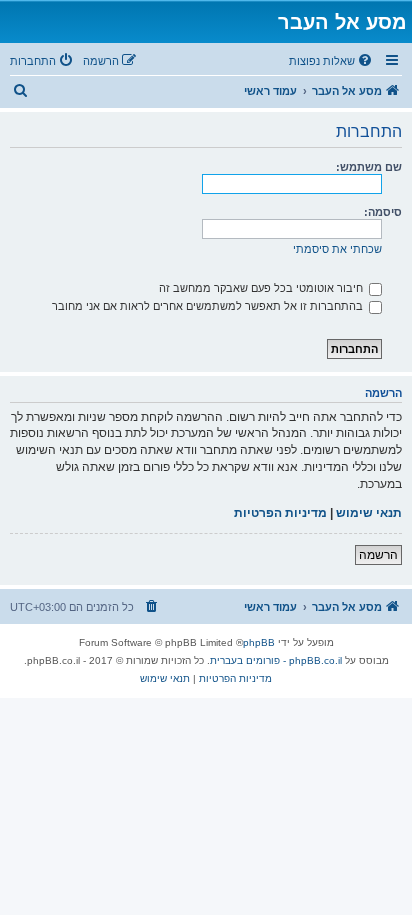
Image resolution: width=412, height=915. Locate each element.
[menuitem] (332, 61)
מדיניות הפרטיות (280, 513)
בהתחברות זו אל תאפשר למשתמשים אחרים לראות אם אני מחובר (209, 306)
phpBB (259, 642)
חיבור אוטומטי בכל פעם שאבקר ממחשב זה (262, 288)
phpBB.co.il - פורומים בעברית (276, 660)
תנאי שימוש (369, 513)
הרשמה (378, 555)
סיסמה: (383, 212)
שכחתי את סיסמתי (337, 249)
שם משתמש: (369, 167)
